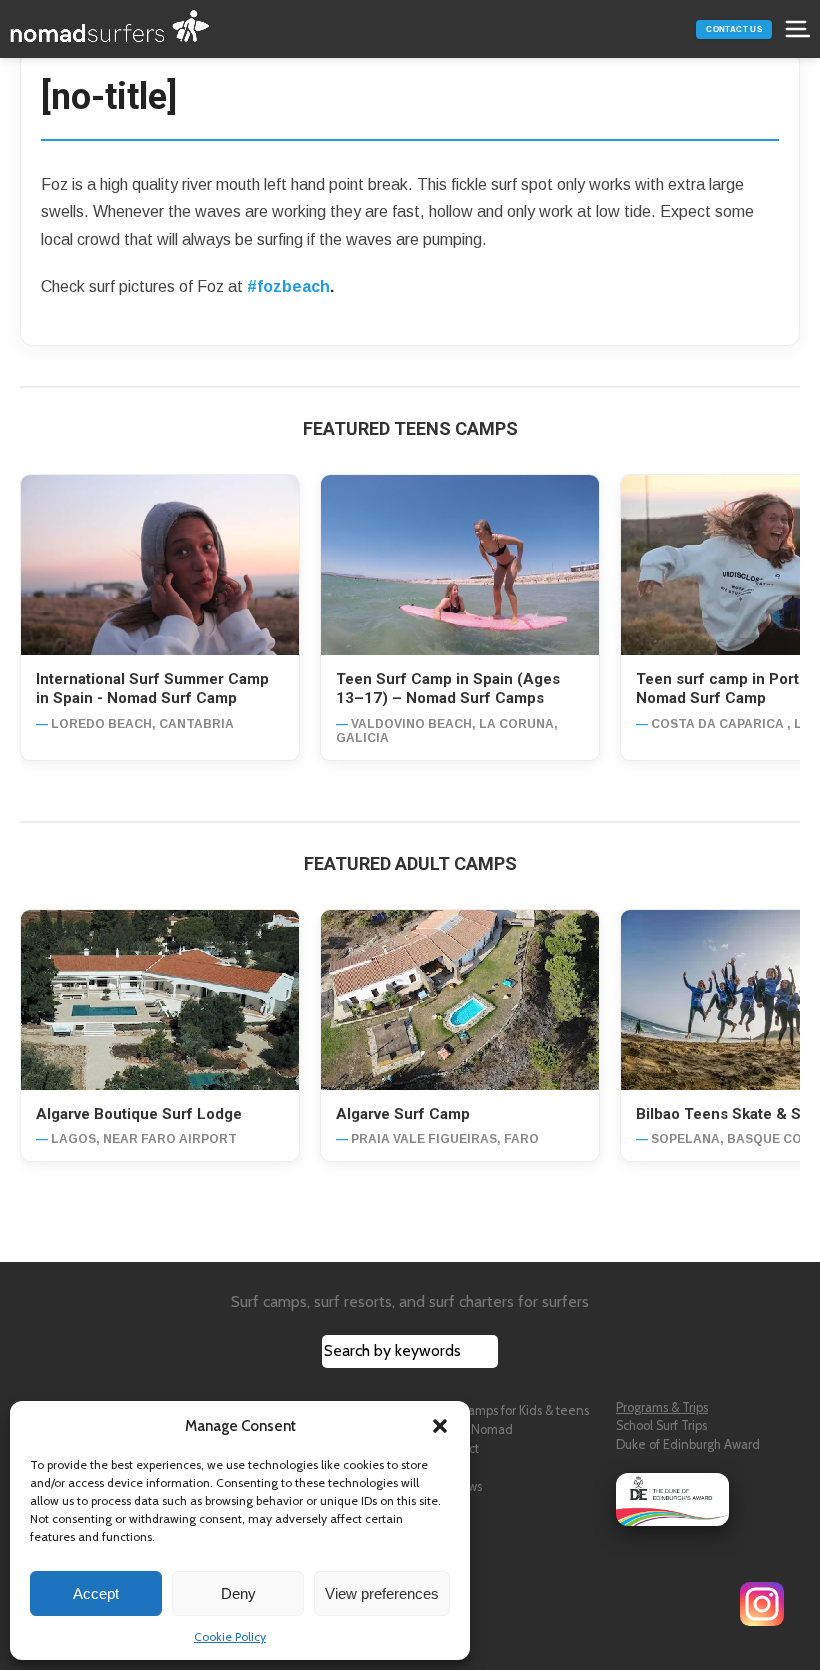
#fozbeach (288, 286)
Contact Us (734, 29)
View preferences (382, 1593)
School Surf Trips (661, 1425)
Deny (238, 1593)
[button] (440, 1426)
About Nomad (474, 1429)
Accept (96, 1593)
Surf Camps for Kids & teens (512, 1410)
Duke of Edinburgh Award (688, 1444)
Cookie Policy (230, 1636)
